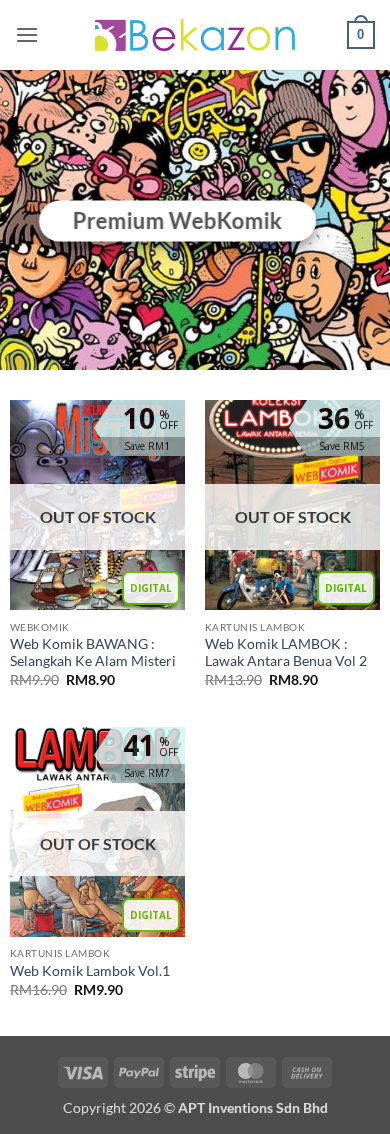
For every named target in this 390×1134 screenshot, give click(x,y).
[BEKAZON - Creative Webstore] (195, 35)
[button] (27, 34)
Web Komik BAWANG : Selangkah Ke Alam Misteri (93, 653)
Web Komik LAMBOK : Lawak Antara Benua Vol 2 (286, 653)
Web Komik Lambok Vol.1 (90, 971)
